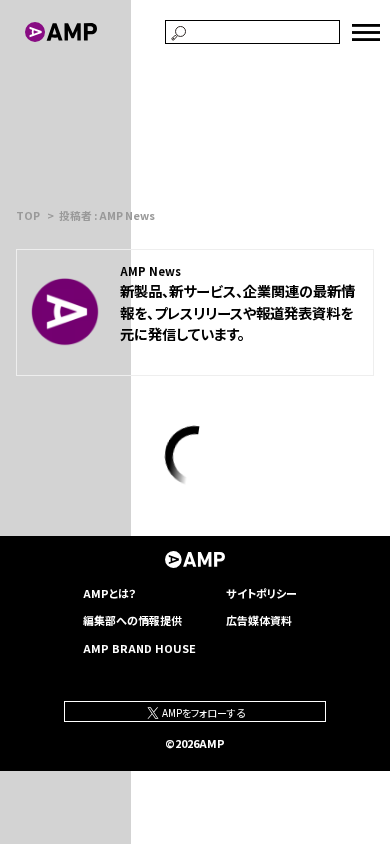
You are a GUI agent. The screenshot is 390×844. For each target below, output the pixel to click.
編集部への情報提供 (132, 620)
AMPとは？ (110, 593)
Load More (195, 455)
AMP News (150, 271)
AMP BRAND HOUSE (139, 648)
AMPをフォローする (202, 712)
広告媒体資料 (259, 620)
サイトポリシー (261, 593)
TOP (28, 215)
